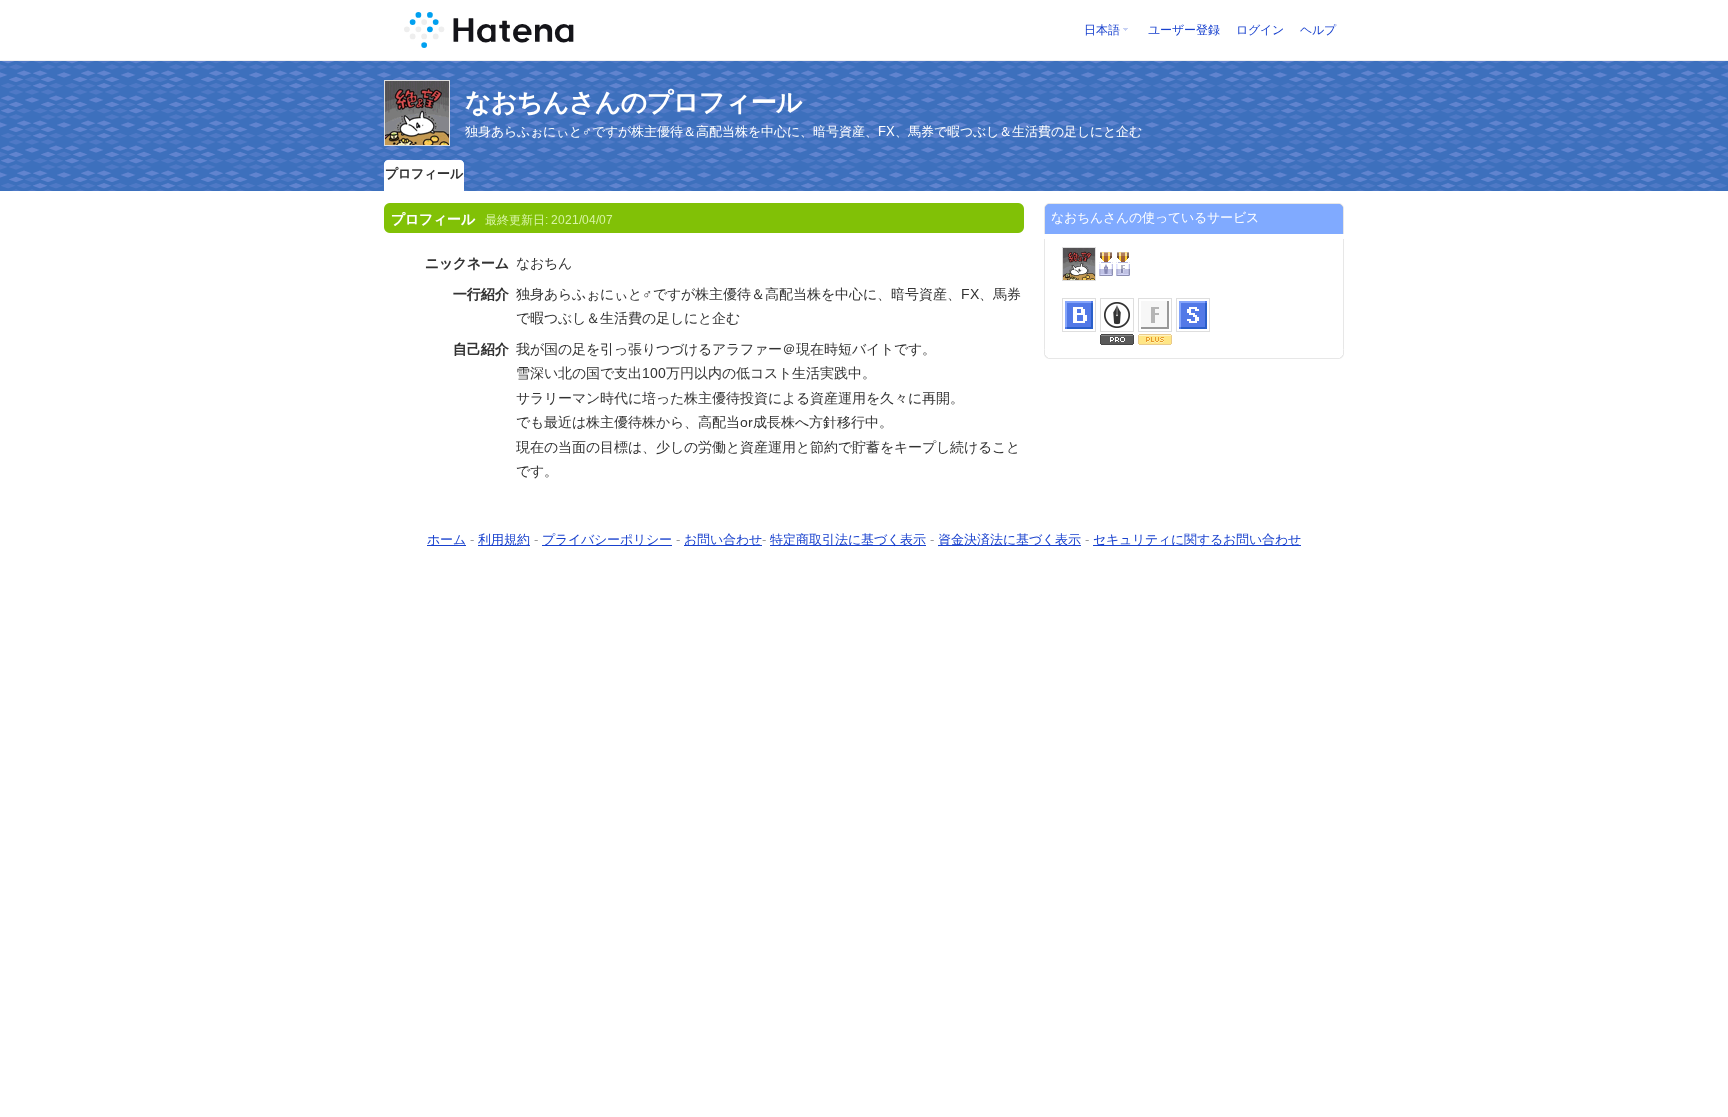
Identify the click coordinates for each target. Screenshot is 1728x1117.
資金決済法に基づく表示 (1009, 539)
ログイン (1260, 30)
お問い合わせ (723, 539)
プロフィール (424, 173)
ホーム (446, 539)
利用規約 (504, 539)
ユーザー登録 (1184, 30)
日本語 (1102, 30)
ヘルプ (1318, 30)
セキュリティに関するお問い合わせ (1197, 539)
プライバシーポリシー (607, 539)
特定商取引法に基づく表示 (848, 539)
